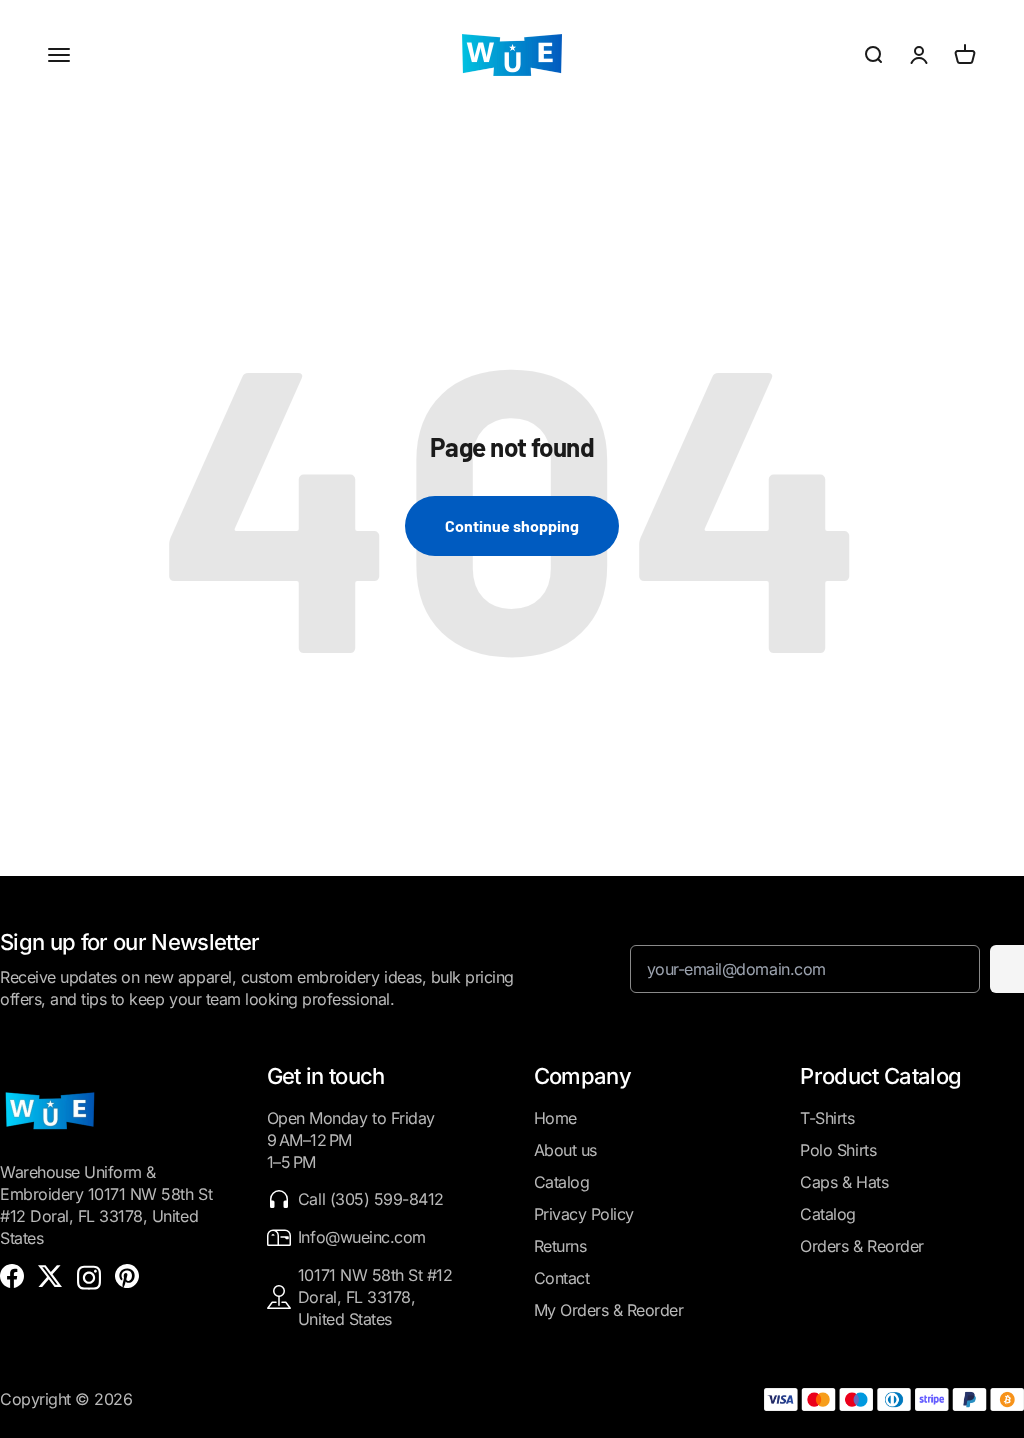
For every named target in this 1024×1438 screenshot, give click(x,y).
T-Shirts (827, 1118)
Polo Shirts (838, 1150)
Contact (562, 1278)
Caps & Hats (844, 1182)
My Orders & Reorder (609, 1310)
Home (555, 1118)
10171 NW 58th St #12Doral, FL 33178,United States (375, 1297)
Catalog (562, 1182)
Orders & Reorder (861, 1246)
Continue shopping (512, 525)
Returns (560, 1246)
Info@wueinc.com (362, 1237)
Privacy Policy (584, 1214)
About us (565, 1150)
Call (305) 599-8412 (371, 1199)
